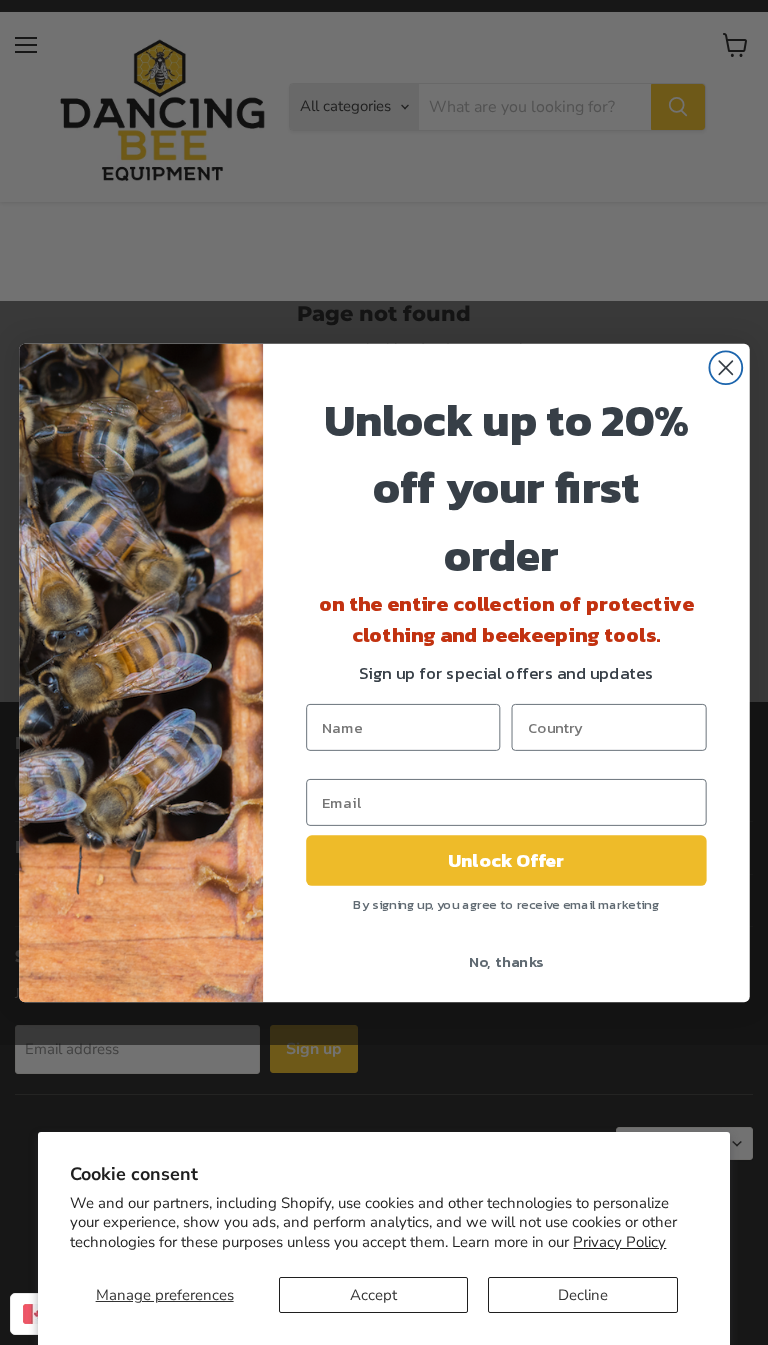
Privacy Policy (619, 1242)
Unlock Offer (505, 860)
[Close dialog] (725, 367)
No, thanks (505, 960)
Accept (373, 1295)
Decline (583, 1295)
